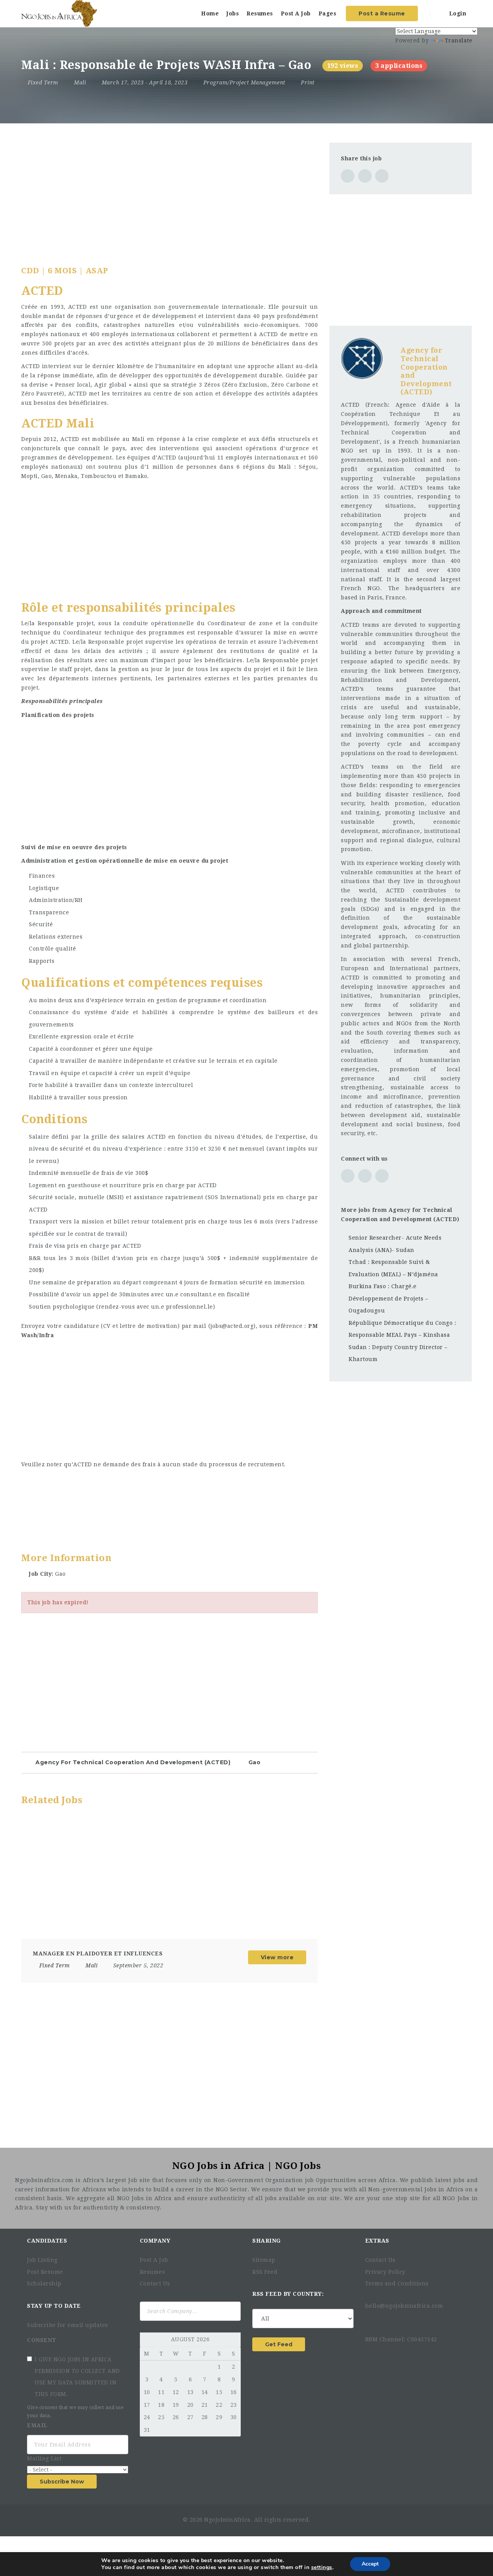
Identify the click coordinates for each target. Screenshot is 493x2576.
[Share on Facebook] (348, 176)
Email (38, 2425)
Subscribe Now (62, 2482)
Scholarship (44, 2283)
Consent (42, 2340)
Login (457, 13)
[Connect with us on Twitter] (382, 1176)
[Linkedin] (389, 2320)
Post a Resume (382, 13)
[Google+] (403, 2320)
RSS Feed (265, 2272)
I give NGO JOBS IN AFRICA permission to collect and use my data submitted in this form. (77, 2377)
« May (148, 2340)
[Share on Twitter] (365, 176)
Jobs (233, 13)
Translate (459, 40)
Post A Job (296, 13)
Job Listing (42, 2260)
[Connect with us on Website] (348, 1176)
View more (277, 1957)
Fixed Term (43, 82)
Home (210, 13)
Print (307, 82)
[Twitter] (377, 2320)
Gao (255, 1762)
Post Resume (45, 2272)
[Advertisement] (169, 197)
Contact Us (155, 2283)
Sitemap (264, 2260)
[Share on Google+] (382, 176)
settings (322, 2568)
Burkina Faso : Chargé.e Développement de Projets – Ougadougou (388, 1298)
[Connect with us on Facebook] (365, 1176)
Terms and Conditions (397, 2283)
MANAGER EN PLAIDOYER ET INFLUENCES (98, 1953)
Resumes (260, 13)
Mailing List (45, 2458)
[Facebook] (368, 2320)
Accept (370, 2564)
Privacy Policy (385, 2272)
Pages (328, 13)
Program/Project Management (244, 82)
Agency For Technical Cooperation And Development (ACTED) (133, 1762)
